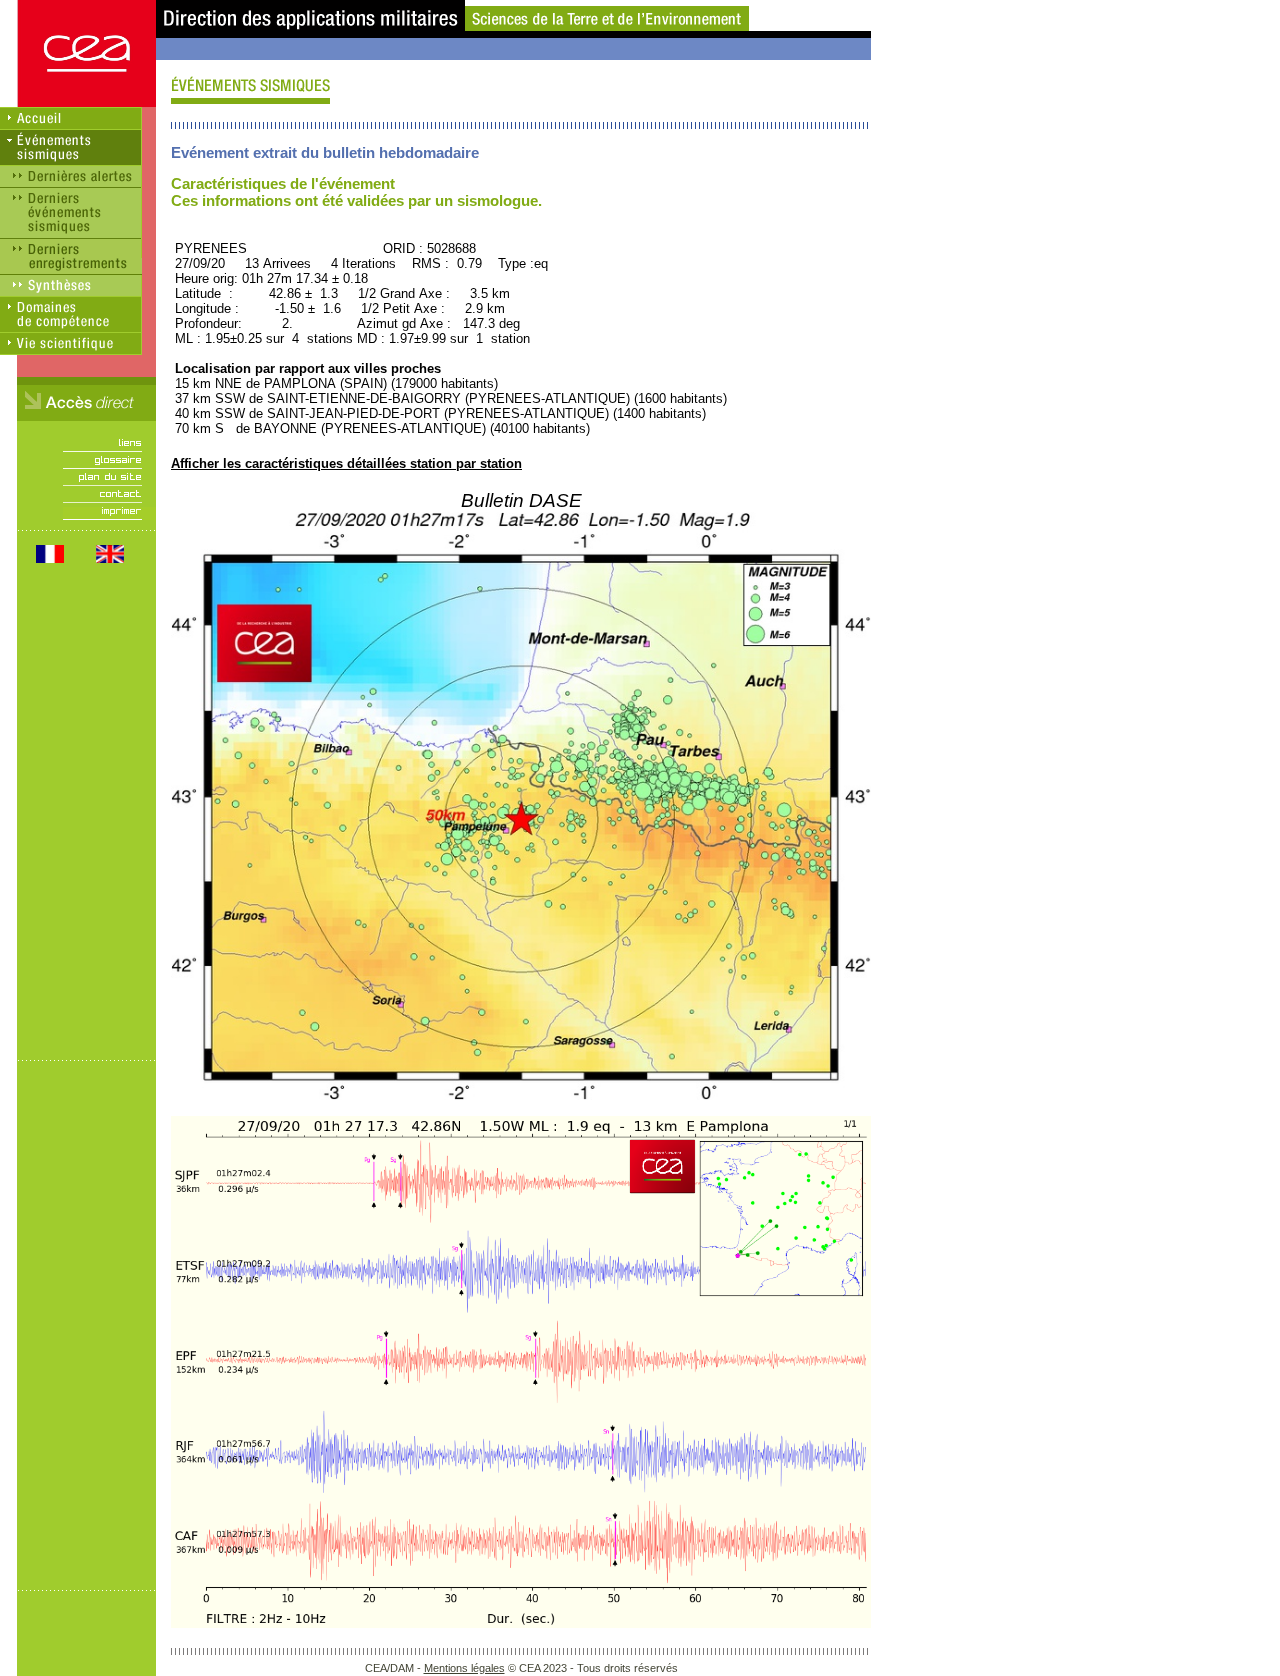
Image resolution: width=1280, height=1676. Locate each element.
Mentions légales (464, 1668)
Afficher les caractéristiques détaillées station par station (346, 463)
